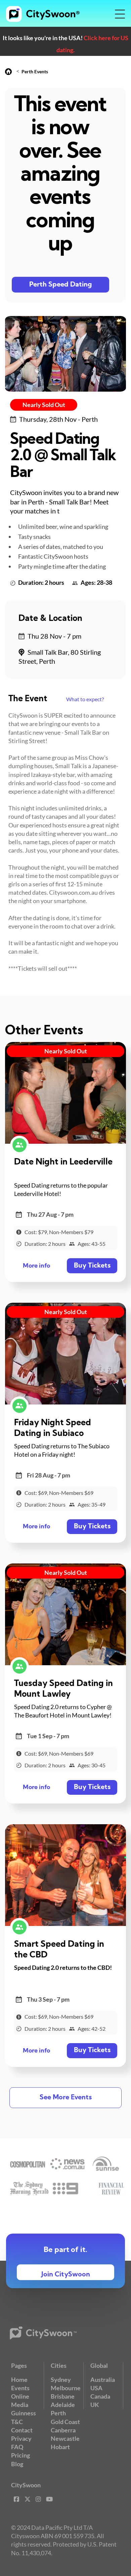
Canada (100, 2396)
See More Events (66, 2098)
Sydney (61, 2380)
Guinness (24, 2413)
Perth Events (35, 71)
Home (19, 2380)
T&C (17, 2422)
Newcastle (65, 2438)
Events (20, 2388)
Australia (103, 2380)
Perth (58, 2413)
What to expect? (85, 699)
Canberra (63, 2430)
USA (96, 2388)
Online (20, 2396)
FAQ (17, 2447)
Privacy (21, 2438)
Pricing (20, 2455)
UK (95, 2405)
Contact (22, 2430)
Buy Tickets (92, 1266)
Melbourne (66, 2388)
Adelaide (63, 2405)
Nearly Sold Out (44, 405)
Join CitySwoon (66, 2275)
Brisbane (63, 2396)
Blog (17, 2464)
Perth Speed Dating (61, 285)
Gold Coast (65, 2422)
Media (20, 2405)
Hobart (60, 2447)
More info (36, 1266)
